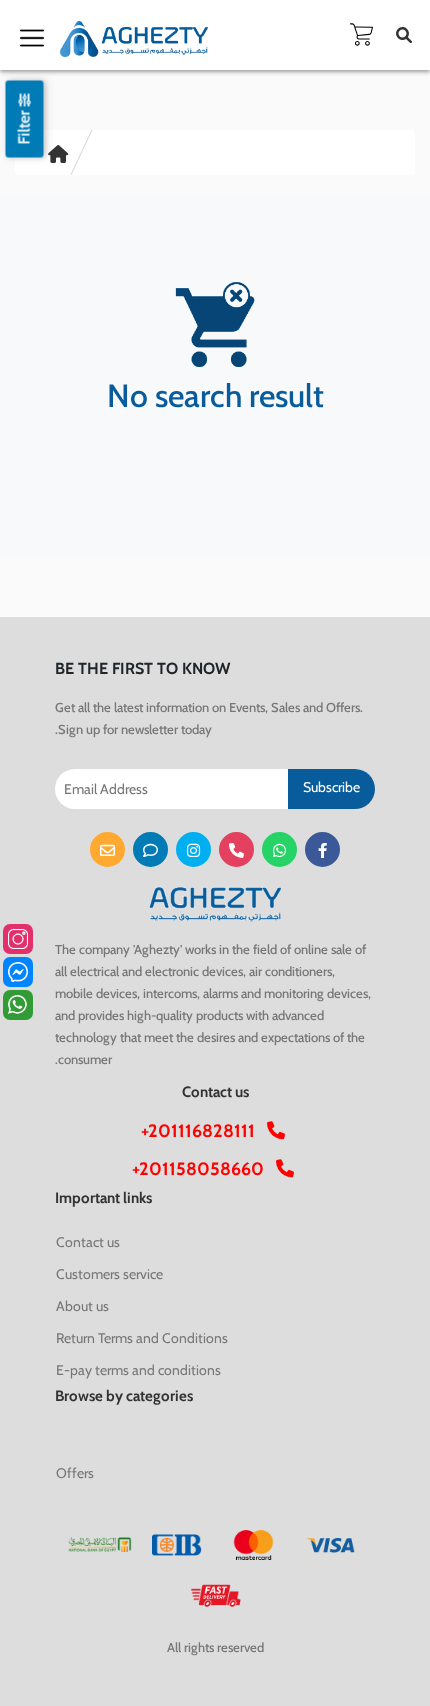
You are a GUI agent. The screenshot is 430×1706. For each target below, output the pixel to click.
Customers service (109, 1274)
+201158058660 (204, 1169)
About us (82, 1306)
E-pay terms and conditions (138, 1370)
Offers (75, 1473)
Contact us (88, 1242)
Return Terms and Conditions (142, 1338)
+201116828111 (204, 1131)
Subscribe (331, 787)
